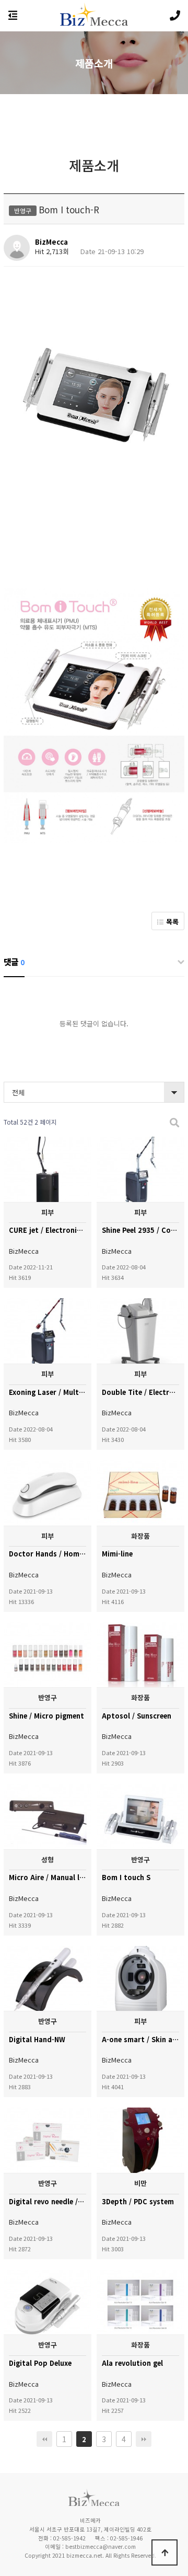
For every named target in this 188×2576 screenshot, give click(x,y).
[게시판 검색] (174, 1122)
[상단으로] (164, 2552)
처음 (44, 2439)
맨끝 (144, 2439)
